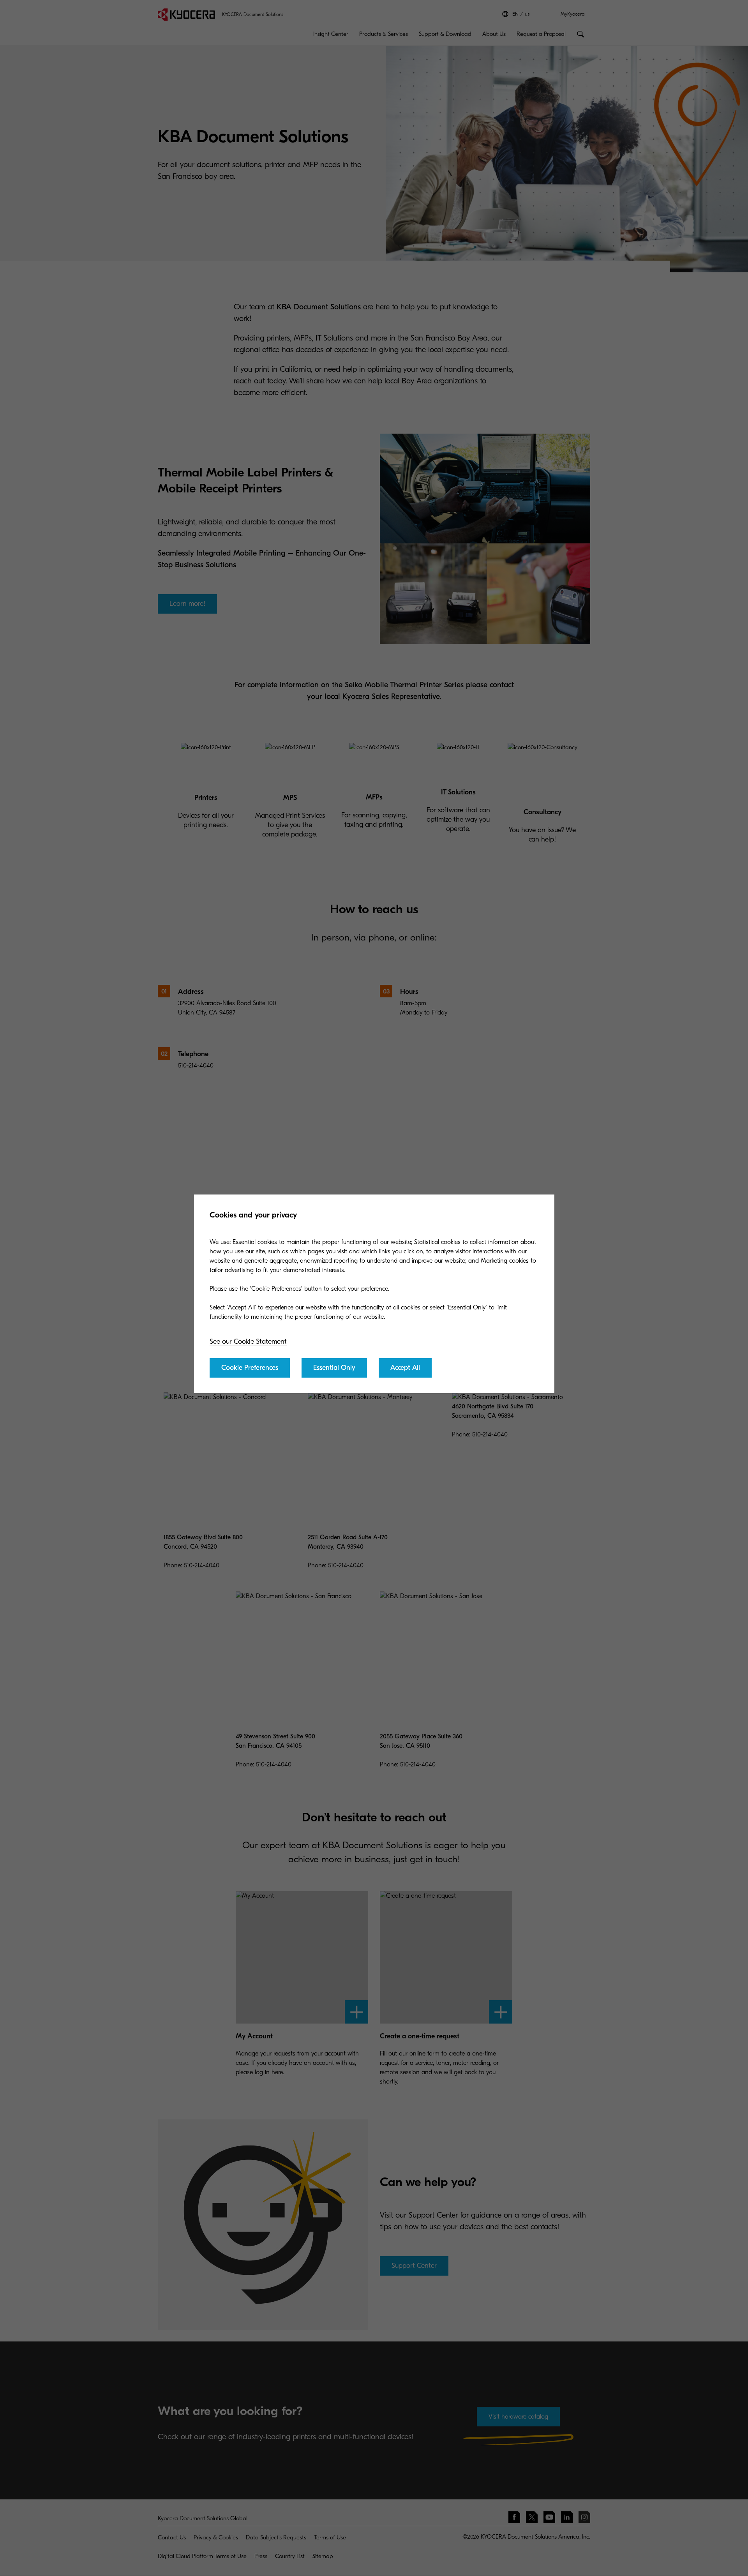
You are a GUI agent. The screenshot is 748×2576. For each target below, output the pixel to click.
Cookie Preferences (250, 1368)
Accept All (405, 1368)
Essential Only (334, 1368)
